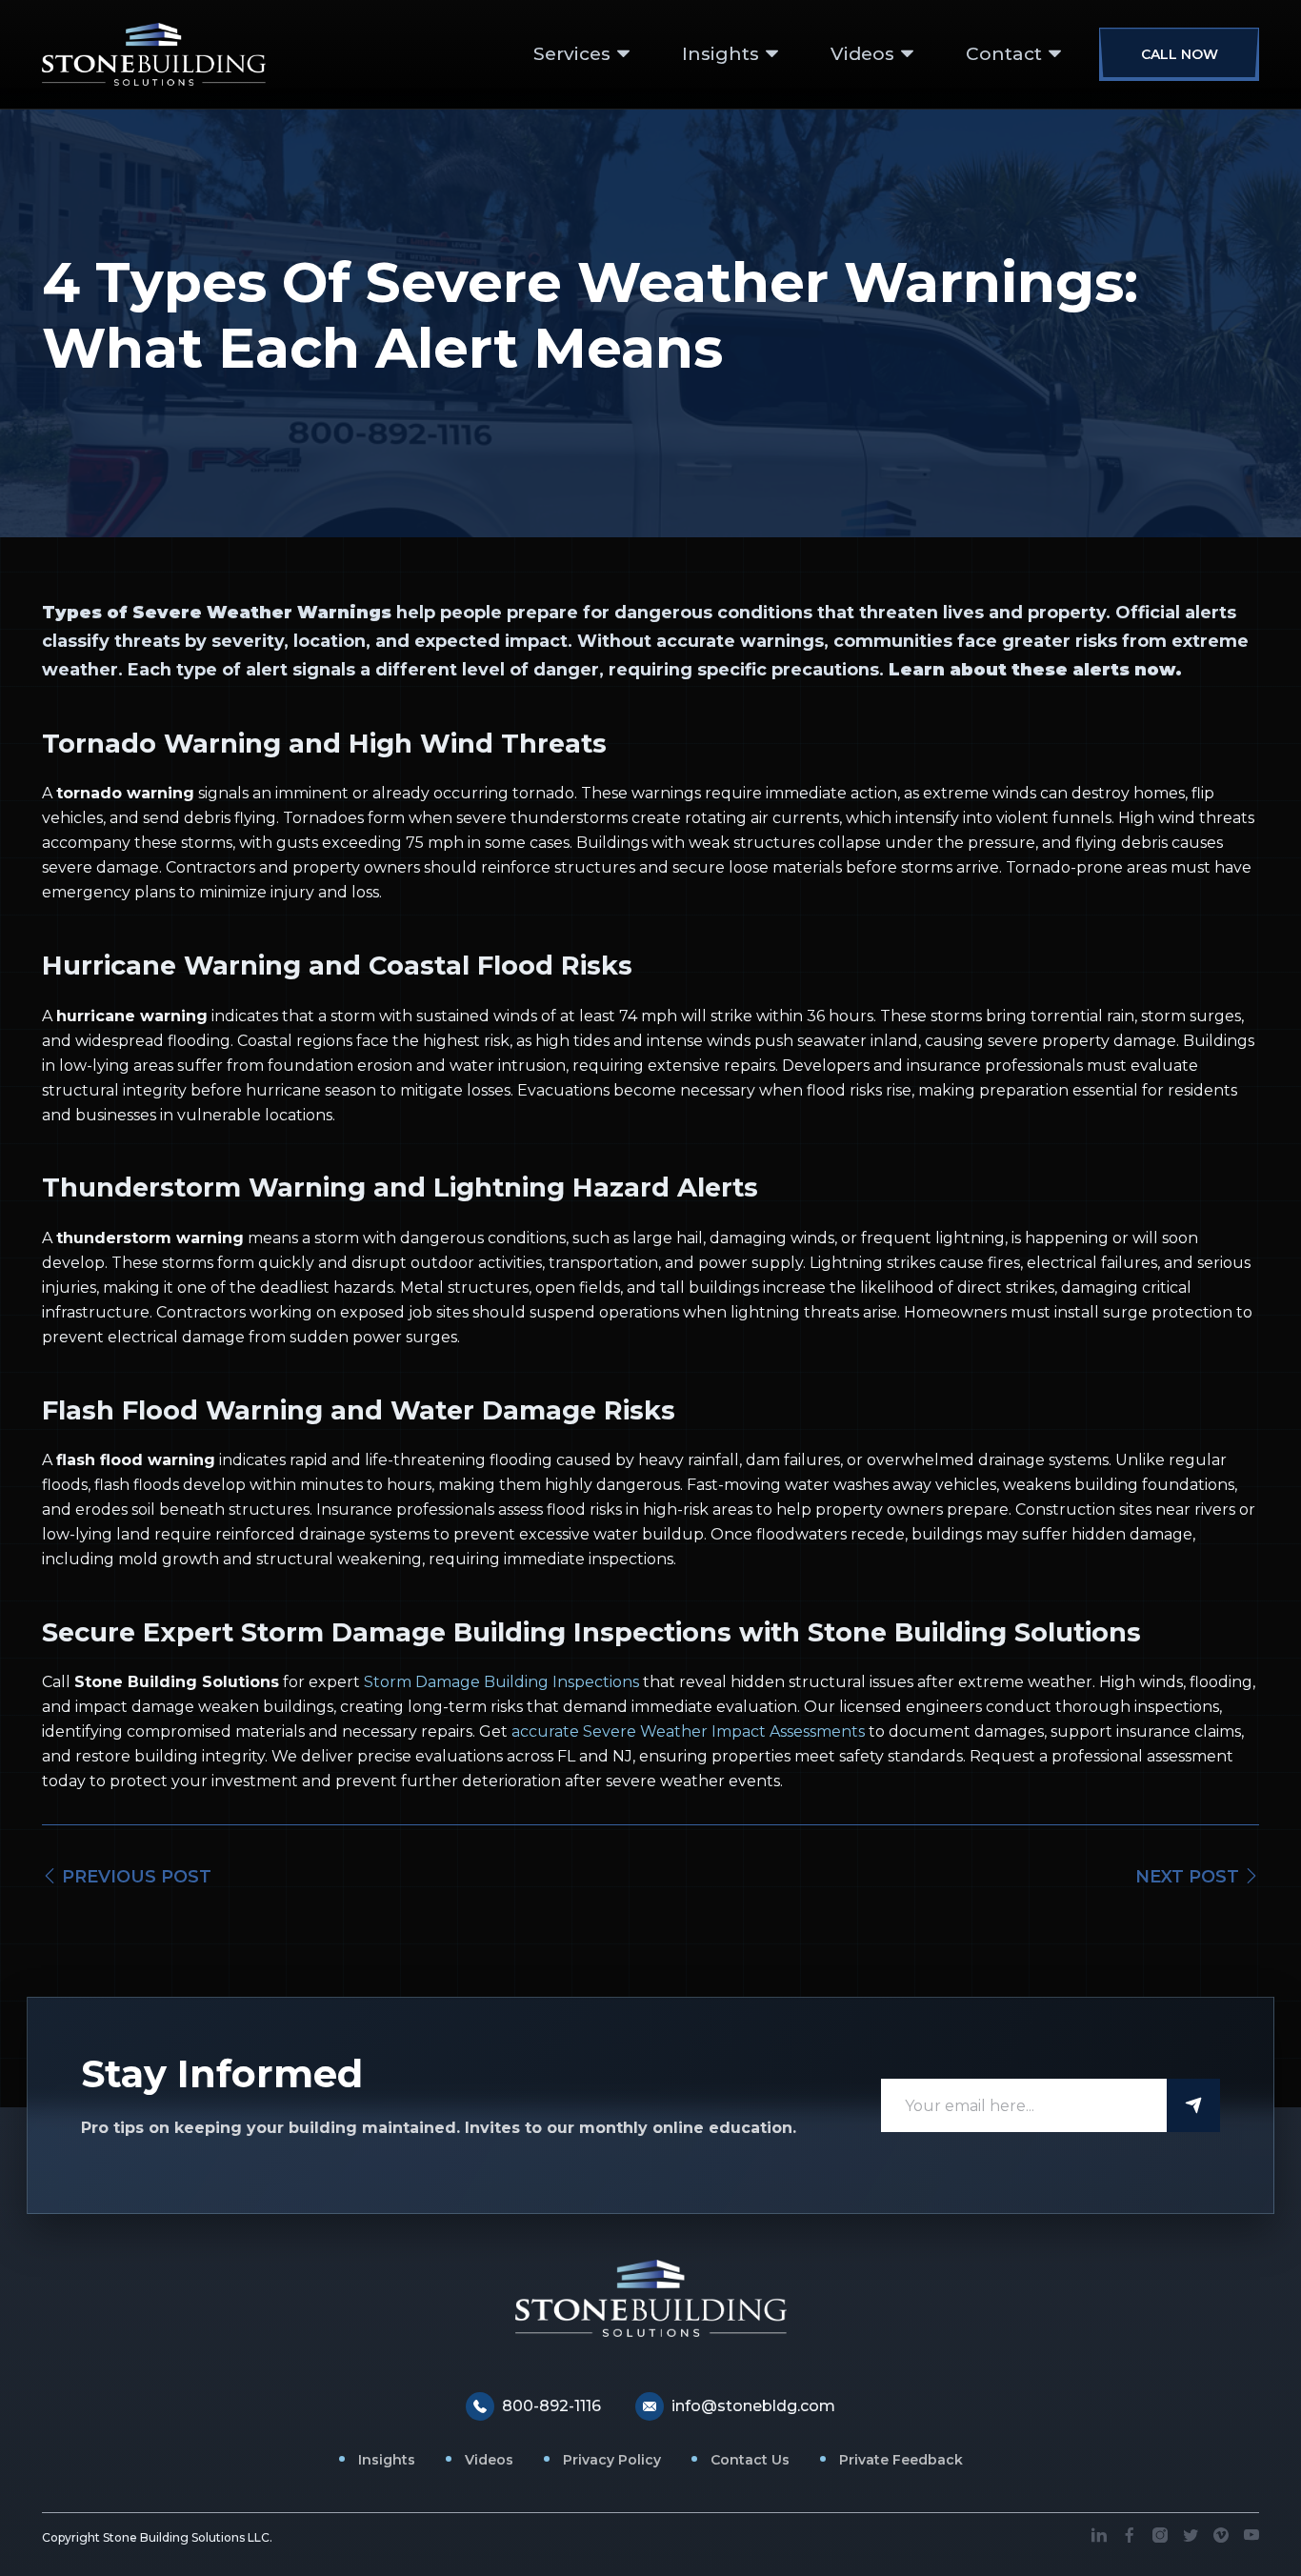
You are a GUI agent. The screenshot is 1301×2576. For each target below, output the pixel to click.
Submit (1193, 2105)
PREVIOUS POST (134, 1877)
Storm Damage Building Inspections (501, 1682)
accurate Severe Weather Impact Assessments (688, 1731)
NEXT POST (1190, 1877)
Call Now (1180, 54)
